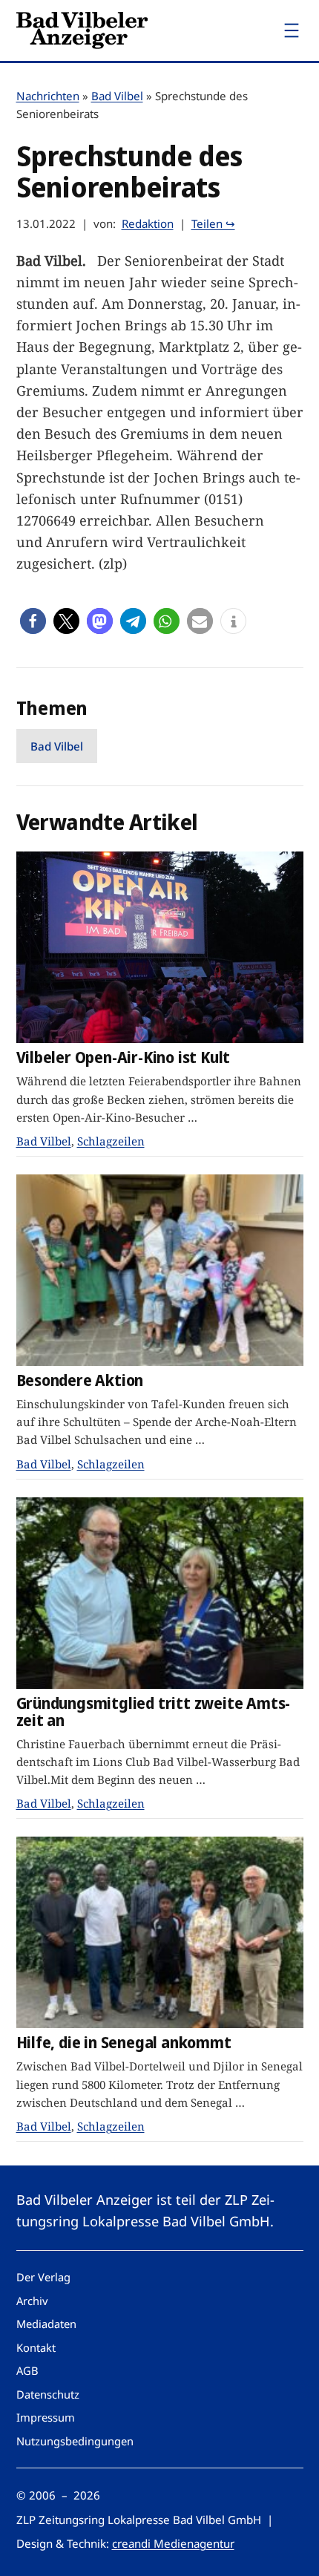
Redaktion (148, 223)
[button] (33, 621)
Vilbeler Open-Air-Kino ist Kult (124, 1057)
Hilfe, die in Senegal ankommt (124, 2043)
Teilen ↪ (213, 223)
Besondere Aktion (80, 1380)
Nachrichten (48, 96)
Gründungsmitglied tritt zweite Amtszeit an (154, 1712)
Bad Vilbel (117, 96)
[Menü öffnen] (292, 30)
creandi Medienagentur (173, 2543)
